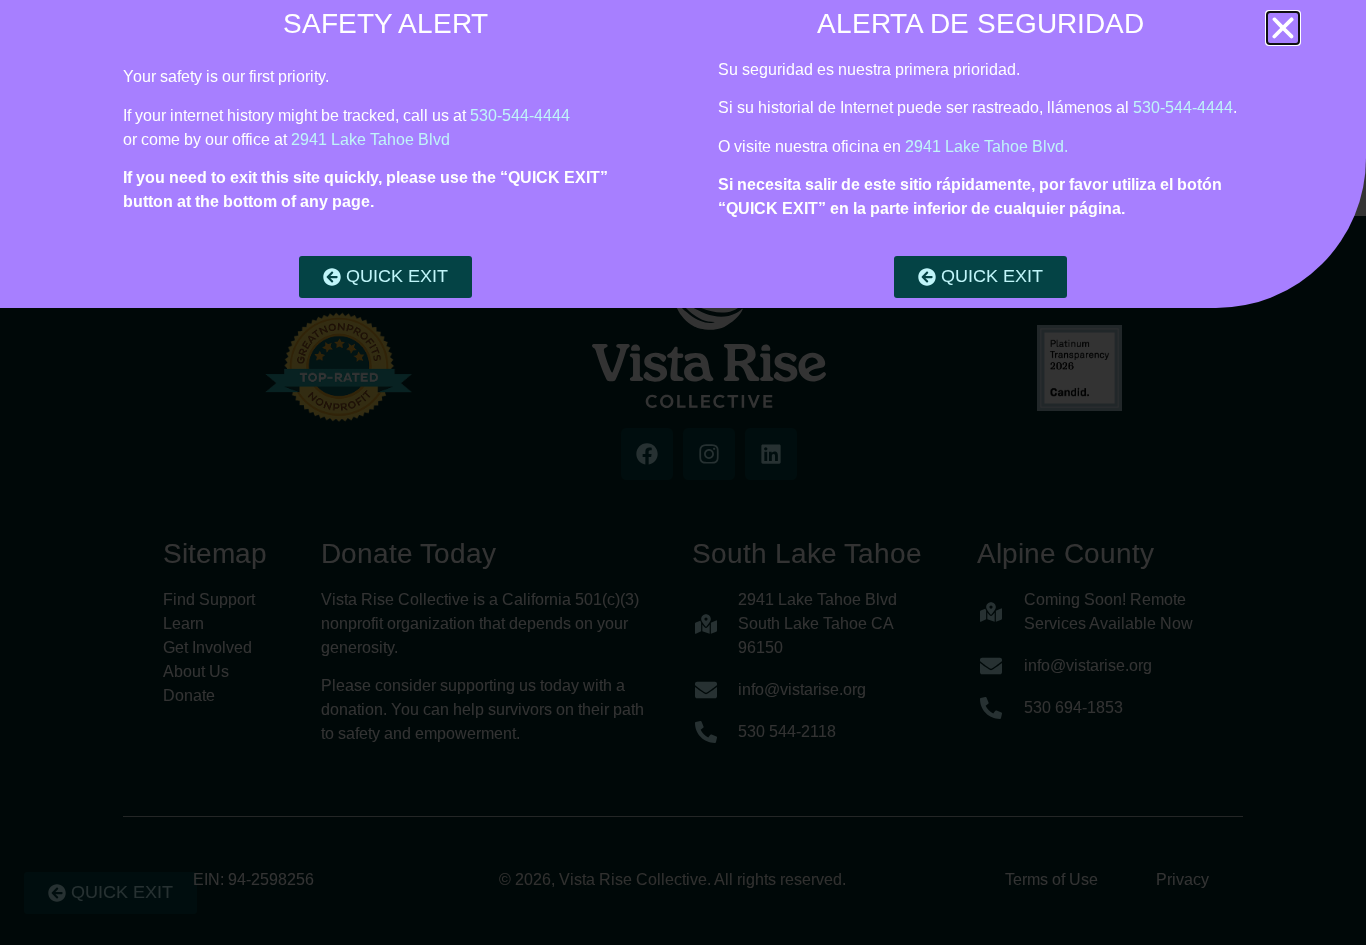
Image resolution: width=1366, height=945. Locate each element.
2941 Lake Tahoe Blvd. (986, 146)
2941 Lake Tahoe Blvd (370, 139)
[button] (1283, 28)
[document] (683, 472)
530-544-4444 (520, 115)
